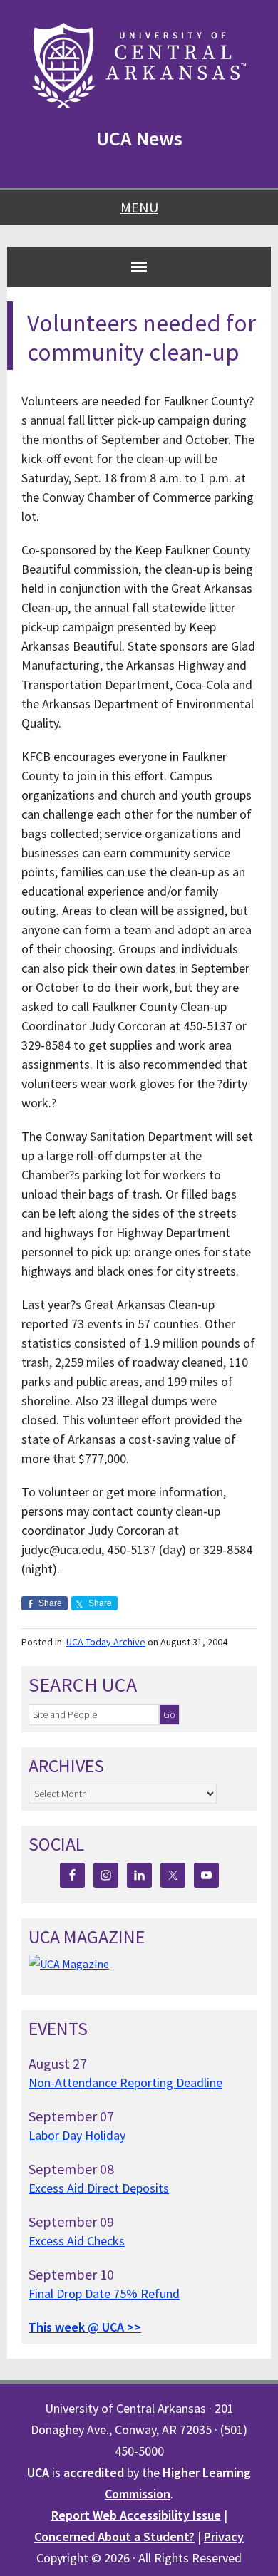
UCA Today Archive (106, 1642)
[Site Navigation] (139, 267)
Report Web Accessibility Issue (136, 2515)
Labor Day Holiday (77, 2135)
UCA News (139, 138)
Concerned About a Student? (114, 2536)
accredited (94, 2472)
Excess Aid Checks (77, 2241)
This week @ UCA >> (85, 2327)
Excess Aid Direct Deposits (99, 2188)
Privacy (224, 2536)
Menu (139, 207)
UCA (38, 2472)
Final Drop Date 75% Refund (104, 2293)
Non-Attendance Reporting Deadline (125, 2083)
